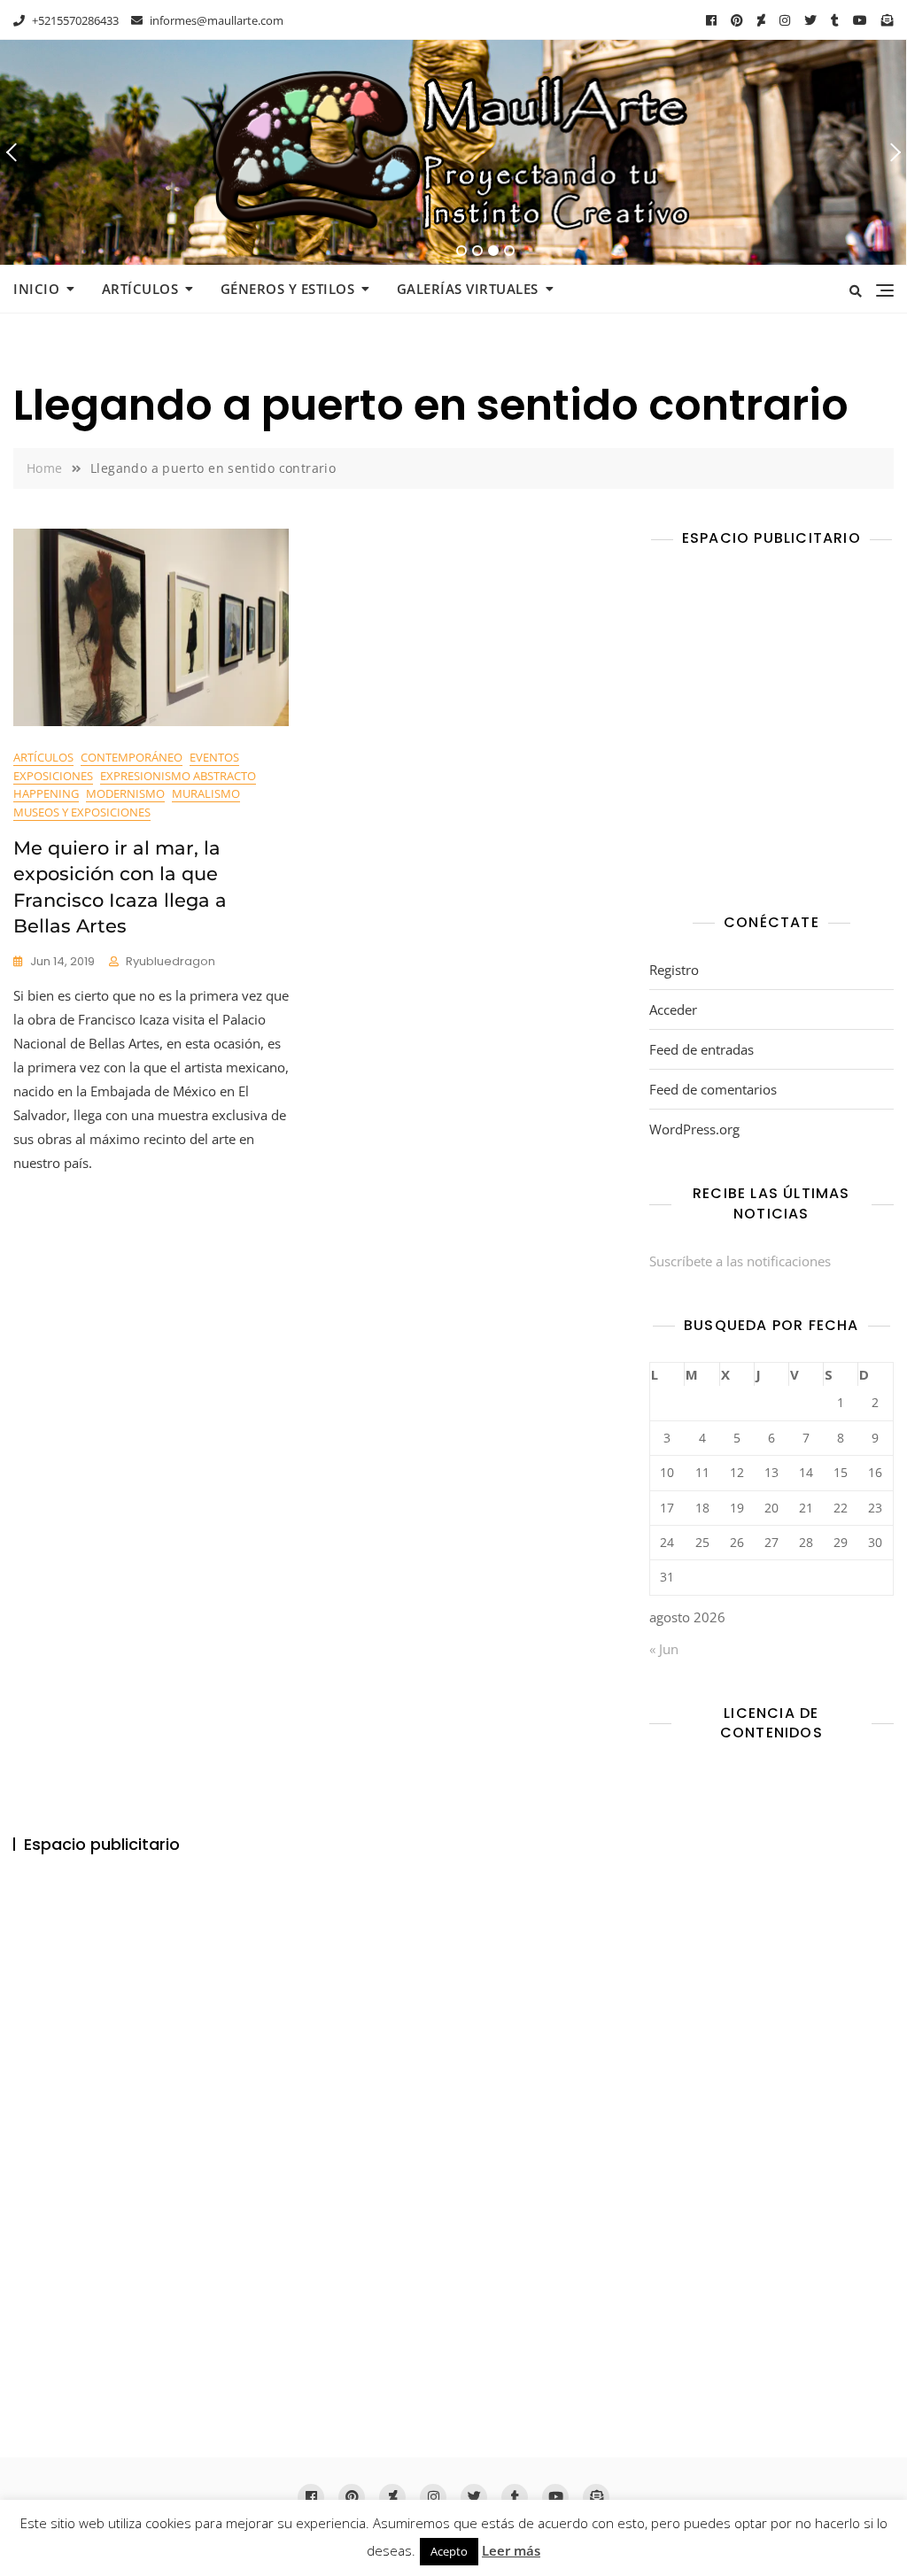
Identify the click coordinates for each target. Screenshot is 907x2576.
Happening (46, 793)
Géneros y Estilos (288, 289)
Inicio (36, 289)
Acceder (673, 1010)
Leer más (511, 2550)
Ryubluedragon (171, 961)
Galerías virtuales (468, 289)
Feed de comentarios (713, 1089)
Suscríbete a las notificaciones (740, 1261)
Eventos (214, 757)
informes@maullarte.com (215, 20)
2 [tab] (477, 251)
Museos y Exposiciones (82, 812)
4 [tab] (510, 251)
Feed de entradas (702, 1049)
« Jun (664, 1649)
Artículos (140, 289)
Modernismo (125, 793)
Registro (674, 970)
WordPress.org (694, 1129)
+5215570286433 (74, 20)
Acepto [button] (449, 2551)
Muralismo (206, 793)
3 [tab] (494, 251)
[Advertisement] (776, 734)
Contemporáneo (132, 757)
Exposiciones (53, 776)
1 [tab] (462, 251)
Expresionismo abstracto (178, 776)
